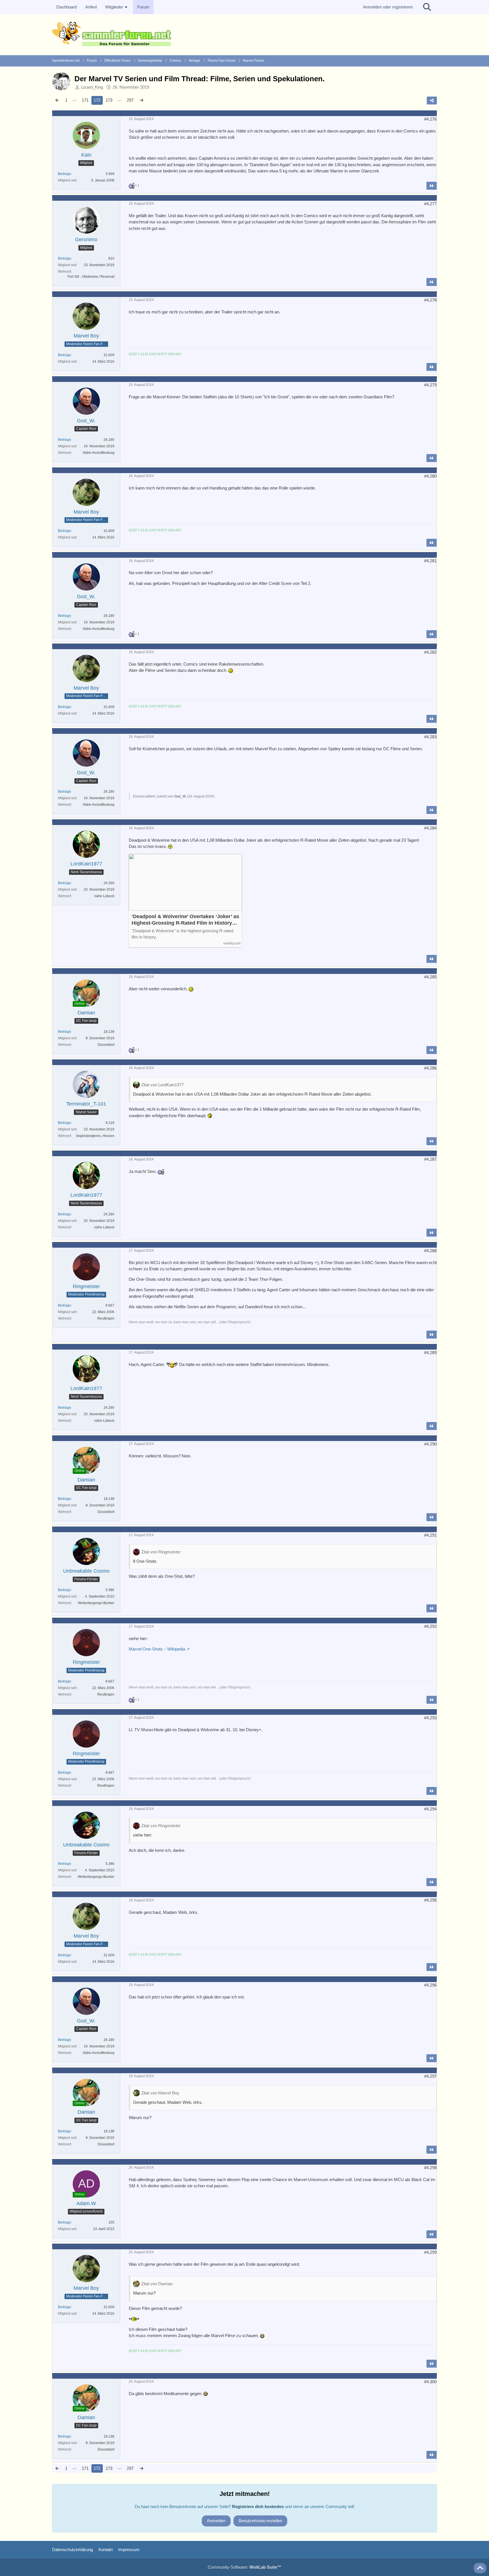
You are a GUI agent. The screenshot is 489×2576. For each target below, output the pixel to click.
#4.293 (430, 1718)
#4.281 (430, 561)
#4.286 (430, 1068)
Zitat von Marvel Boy (160, 2093)
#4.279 (430, 385)
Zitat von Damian (157, 2284)
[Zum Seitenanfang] (480, 2568)
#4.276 (430, 119)
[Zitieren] (432, 186)
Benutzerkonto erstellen (260, 2521)
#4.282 (430, 652)
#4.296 (430, 1985)
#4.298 (430, 2168)
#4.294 (430, 1809)
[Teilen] (432, 101)
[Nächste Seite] (141, 100)
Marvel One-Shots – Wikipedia (157, 1649)
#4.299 (430, 2252)
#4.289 (430, 1353)
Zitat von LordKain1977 (162, 1085)
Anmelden (216, 2521)
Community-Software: (244, 2567)
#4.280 (430, 476)
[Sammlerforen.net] (244, 34)
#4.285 (430, 977)
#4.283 (430, 737)
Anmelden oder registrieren (388, 7)
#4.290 (430, 1444)
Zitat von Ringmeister (161, 1552)
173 (109, 100)
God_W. (180, 796)
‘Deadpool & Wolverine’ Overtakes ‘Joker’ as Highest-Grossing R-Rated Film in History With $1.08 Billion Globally (185, 920)
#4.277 (430, 204)
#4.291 (430, 1535)
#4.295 (430, 1900)
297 (130, 100)
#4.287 (430, 1159)
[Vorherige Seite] (57, 100)
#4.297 (430, 2076)
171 (85, 100)
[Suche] (427, 7)
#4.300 (430, 2382)
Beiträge (65, 174)
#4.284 (430, 828)
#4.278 (430, 300)
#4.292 (430, 1626)
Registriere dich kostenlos (258, 2506)
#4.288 (430, 1251)
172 (97, 100)
